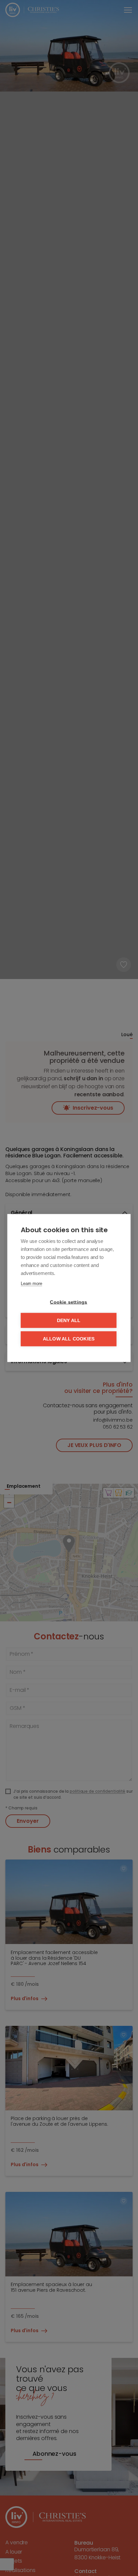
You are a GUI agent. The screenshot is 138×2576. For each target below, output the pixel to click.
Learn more (31, 1283)
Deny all (69, 1321)
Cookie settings (68, 1302)
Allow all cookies (69, 1339)
